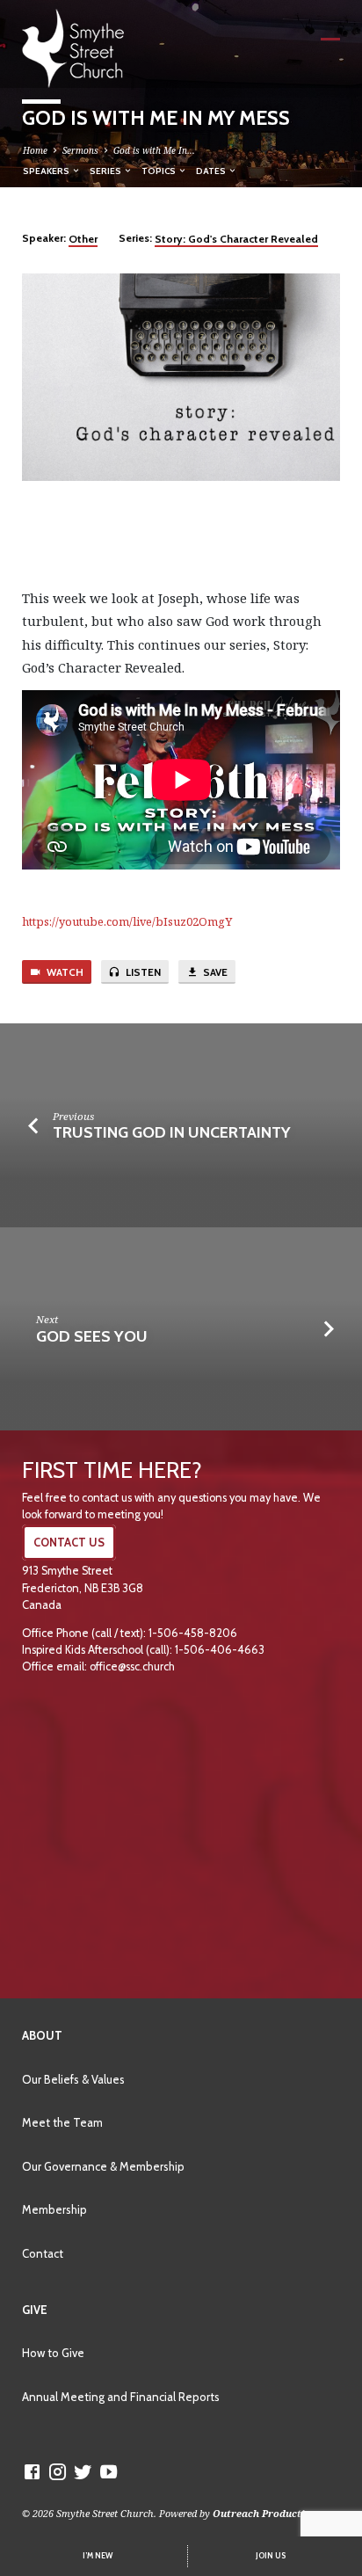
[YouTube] (109, 2471)
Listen (142, 972)
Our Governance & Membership (103, 2166)
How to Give (53, 2353)
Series (106, 171)
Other (83, 239)
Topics (159, 171)
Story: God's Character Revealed (236, 239)
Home (35, 150)
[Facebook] (32, 2471)
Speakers (47, 171)
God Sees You (92, 1336)
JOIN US (271, 2556)
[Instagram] (58, 2471)
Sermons (80, 150)
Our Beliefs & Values (73, 2079)
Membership (54, 2209)
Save (214, 972)
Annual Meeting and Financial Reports (121, 2397)
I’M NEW (98, 2556)
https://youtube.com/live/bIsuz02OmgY (127, 921)
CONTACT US (69, 1543)
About (42, 2035)
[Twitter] (83, 2471)
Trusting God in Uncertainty (172, 1132)
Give (35, 2310)
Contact (43, 2253)
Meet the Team (62, 2122)
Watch (64, 972)
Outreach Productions (268, 2513)
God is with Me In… (154, 150)
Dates (212, 171)
